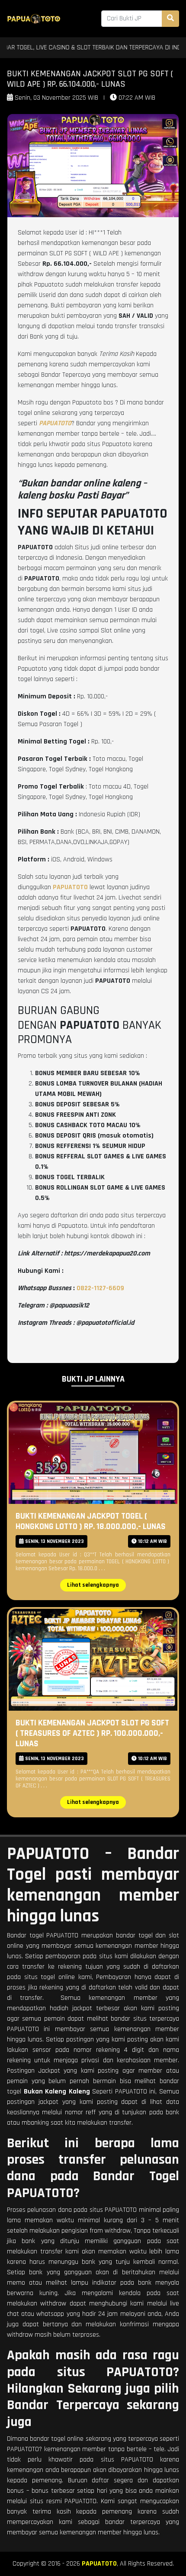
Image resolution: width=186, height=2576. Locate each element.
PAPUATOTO (99, 2564)
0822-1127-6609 (100, 1288)
